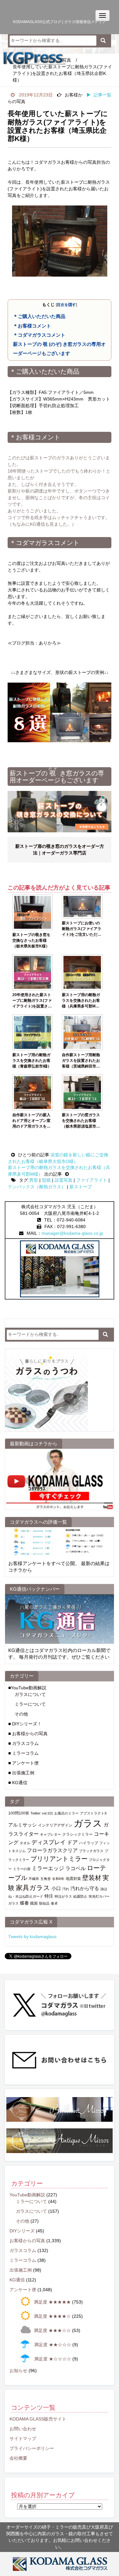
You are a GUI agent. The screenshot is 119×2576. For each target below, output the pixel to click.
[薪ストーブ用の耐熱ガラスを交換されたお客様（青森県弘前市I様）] (33, 1032)
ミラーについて (30, 1704)
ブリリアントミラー (59, 1859)
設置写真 (63, 1180)
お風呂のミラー (66, 1813)
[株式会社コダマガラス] (60, 2564)
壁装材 (92, 1878)
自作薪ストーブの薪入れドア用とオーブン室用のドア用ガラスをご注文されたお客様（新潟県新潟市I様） (31, 1121)
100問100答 (19, 1813)
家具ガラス (33, 1888)
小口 (56, 1888)
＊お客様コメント (32, 326)
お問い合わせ (23, 2429)
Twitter (36, 1813)
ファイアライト (92, 1180)
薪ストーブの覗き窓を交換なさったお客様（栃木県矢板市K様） (31, 940)
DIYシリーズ (22, 2231)
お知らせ (18, 2371)
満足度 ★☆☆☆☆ (53, 2359)
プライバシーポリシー (32, 2448)
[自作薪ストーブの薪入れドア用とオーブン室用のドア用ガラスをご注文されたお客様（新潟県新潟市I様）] (33, 1092)
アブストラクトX (93, 1813)
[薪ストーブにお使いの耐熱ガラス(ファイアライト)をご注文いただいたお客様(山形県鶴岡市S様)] (82, 907)
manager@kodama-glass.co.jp (72, 1233)
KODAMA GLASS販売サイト (38, 2419)
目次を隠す (66, 305)
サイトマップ (23, 2438)
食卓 (54, 1903)
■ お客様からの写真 (28, 1734)
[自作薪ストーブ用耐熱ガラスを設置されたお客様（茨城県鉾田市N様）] (82, 1032)
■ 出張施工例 (21, 1773)
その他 (21, 1714)
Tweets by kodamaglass (32, 1937)
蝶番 (24, 1903)
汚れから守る (85, 1888)
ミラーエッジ (48, 1868)
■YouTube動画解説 (27, 1688)
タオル (25, 1843)
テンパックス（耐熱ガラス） (37, 1187)
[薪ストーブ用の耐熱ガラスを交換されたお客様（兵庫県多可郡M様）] (82, 972)
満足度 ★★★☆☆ (52, 2330)
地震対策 (73, 1879)
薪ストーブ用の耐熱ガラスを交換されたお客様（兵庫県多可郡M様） (81, 1001)
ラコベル (76, 1868)
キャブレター (50, 1834)
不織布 (34, 1879)
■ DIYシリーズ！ (25, 1724)
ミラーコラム (23, 2260)
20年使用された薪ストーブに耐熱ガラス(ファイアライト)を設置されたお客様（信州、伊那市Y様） (32, 1001)
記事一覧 (102, 95)
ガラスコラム (23, 2250)
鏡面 (34, 1903)
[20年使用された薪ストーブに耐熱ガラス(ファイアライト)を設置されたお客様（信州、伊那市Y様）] (33, 972)
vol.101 (47, 1813)
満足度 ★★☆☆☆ (53, 2345)
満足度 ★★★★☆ (52, 2316)
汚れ (66, 1889)
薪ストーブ (81, 1187)
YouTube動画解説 (27, 2195)
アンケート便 (23, 2290)
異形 (34, 1180)
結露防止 (80, 1896)
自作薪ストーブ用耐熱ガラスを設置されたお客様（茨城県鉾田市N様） (81, 1061)
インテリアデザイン (55, 1825)
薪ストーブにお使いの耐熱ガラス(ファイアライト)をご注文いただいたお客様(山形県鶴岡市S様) (82, 929)
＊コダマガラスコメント (39, 335)
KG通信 (17, 2280)
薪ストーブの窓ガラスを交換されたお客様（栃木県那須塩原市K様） (81, 1121)
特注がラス (63, 1896)
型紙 (46, 1180)
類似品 (44, 1903)
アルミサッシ (23, 1825)
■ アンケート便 (23, 1763)
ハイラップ (89, 1843)
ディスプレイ (49, 1842)
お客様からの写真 (27, 2241)
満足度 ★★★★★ (52, 2302)
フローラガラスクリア (52, 1850)
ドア (72, 1842)
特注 (49, 1896)
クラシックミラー (77, 1834)
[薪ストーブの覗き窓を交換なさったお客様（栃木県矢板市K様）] (33, 912)
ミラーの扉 (22, 1869)
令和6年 (58, 1879)
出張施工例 (21, 2270)
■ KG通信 (18, 1783)
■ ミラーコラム (23, 1753)
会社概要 (18, 2458)
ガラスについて (30, 1694)
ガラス (88, 1823)
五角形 (46, 1879)
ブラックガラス (91, 1851)
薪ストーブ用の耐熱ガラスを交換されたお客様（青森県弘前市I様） (32, 1061)
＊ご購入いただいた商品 (39, 316)
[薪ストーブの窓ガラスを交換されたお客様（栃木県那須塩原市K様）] (82, 1092)
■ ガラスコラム (23, 1743)
